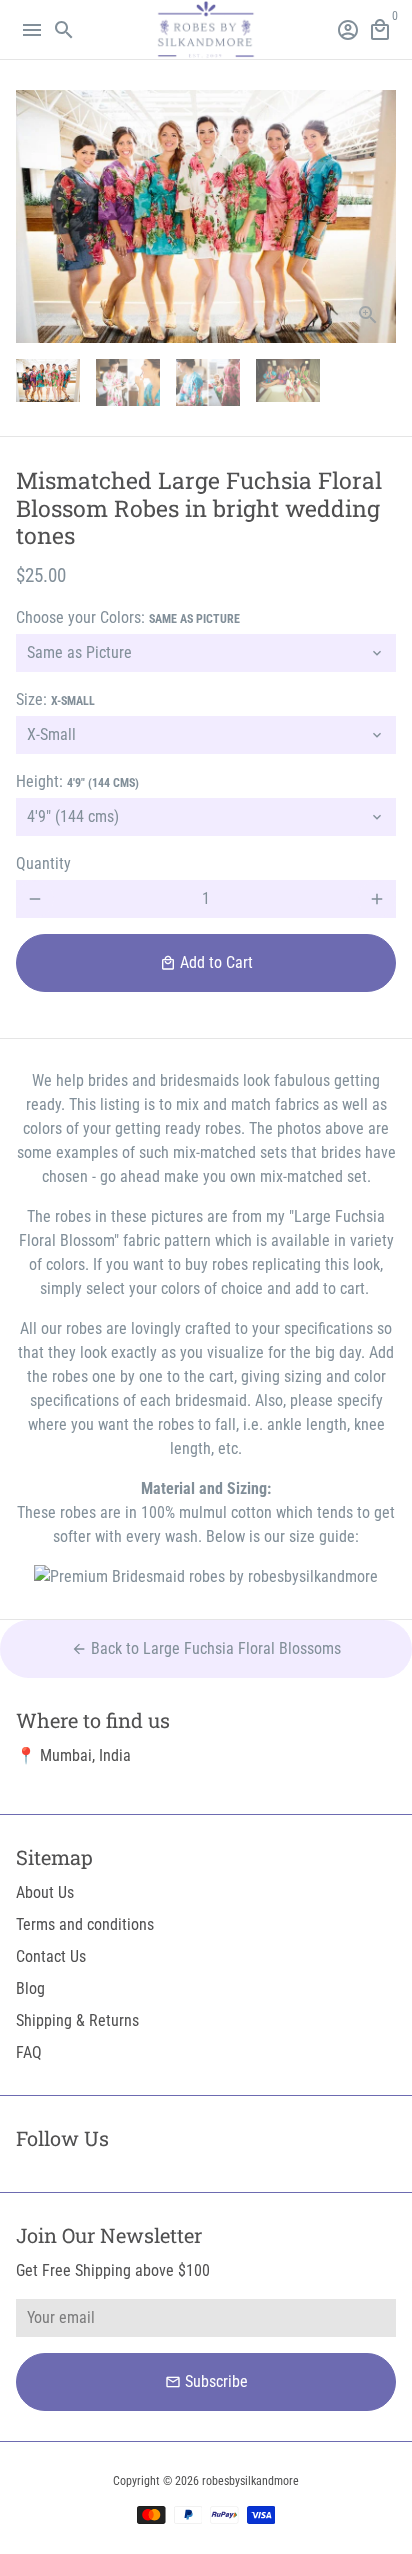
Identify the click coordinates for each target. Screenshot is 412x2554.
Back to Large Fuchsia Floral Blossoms (206, 1648)
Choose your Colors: (128, 617)
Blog (30, 1988)
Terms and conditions (85, 1924)
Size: (55, 699)
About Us (45, 1892)
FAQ (29, 2052)
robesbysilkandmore (250, 2481)
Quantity (43, 863)
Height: (77, 781)
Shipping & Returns (77, 2020)
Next (377, 217)
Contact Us (51, 1956)
